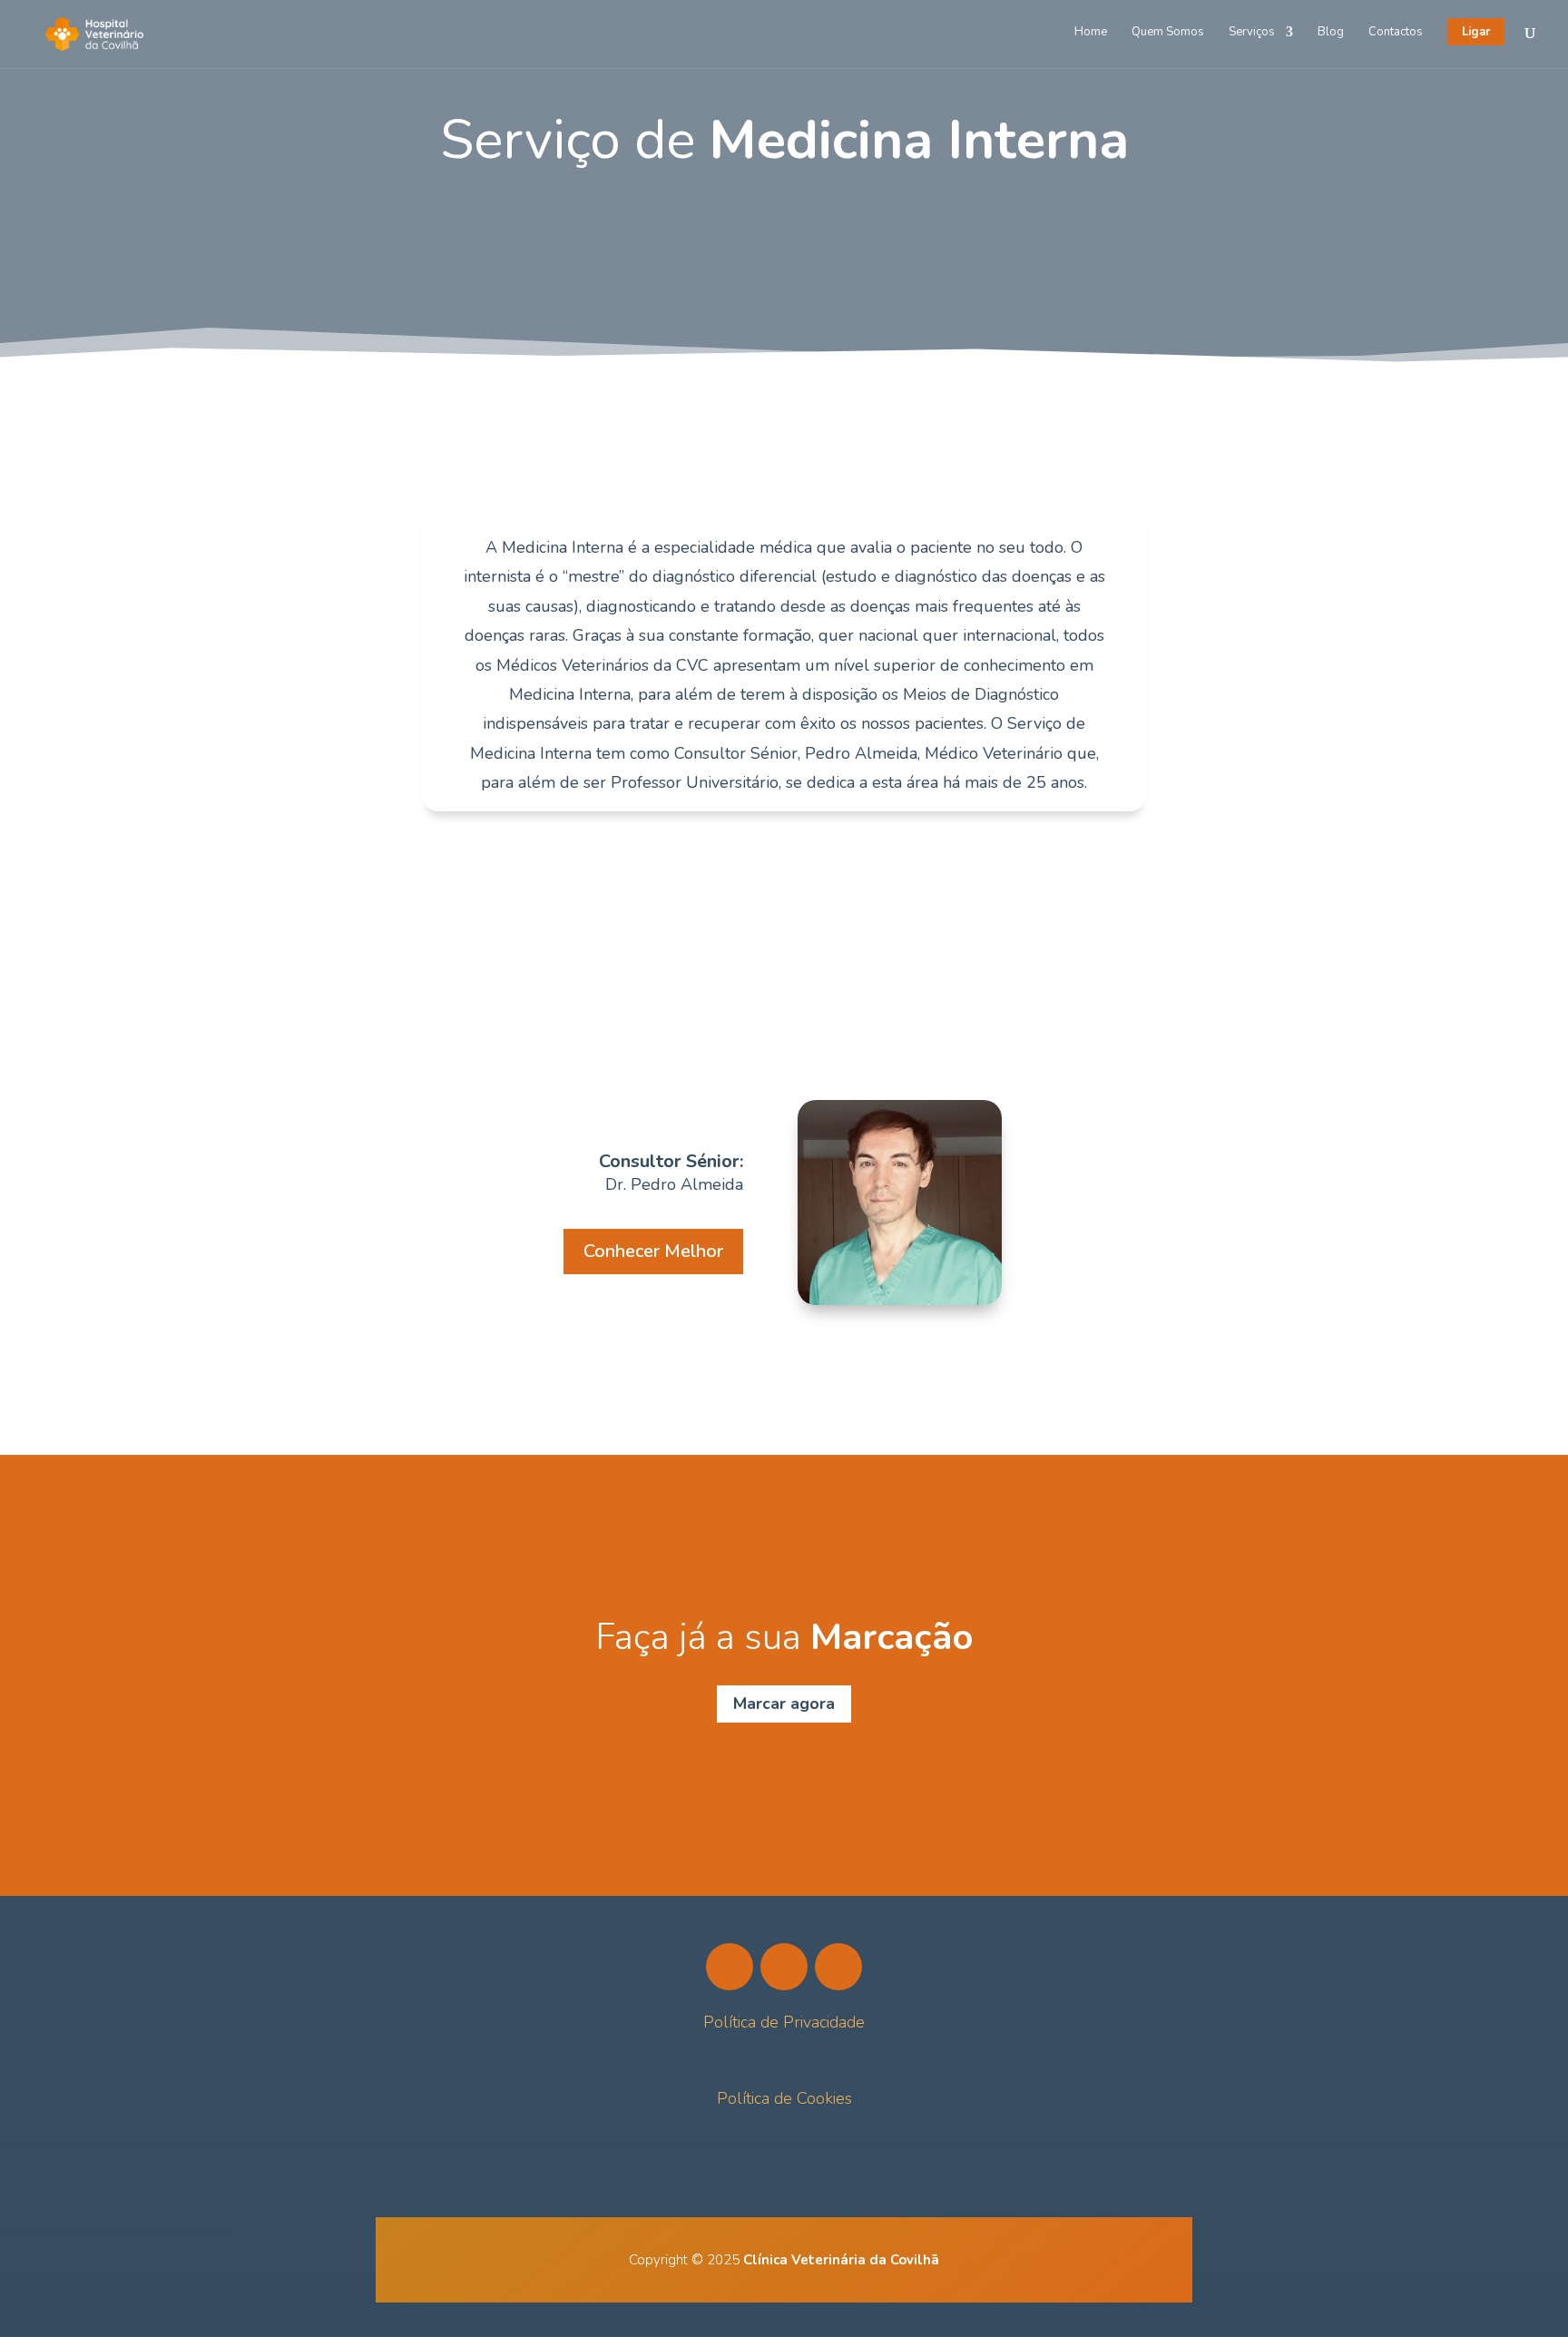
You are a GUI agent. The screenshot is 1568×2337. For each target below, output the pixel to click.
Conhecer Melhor (653, 1251)
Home (1091, 33)
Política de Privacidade (784, 2022)
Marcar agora (784, 1704)
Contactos (1396, 33)
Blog (1331, 33)
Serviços (1252, 33)
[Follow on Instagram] (784, 1967)
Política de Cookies (784, 2098)
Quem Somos (1168, 33)
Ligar (1476, 32)
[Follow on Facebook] (730, 1967)
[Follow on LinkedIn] (838, 1967)
